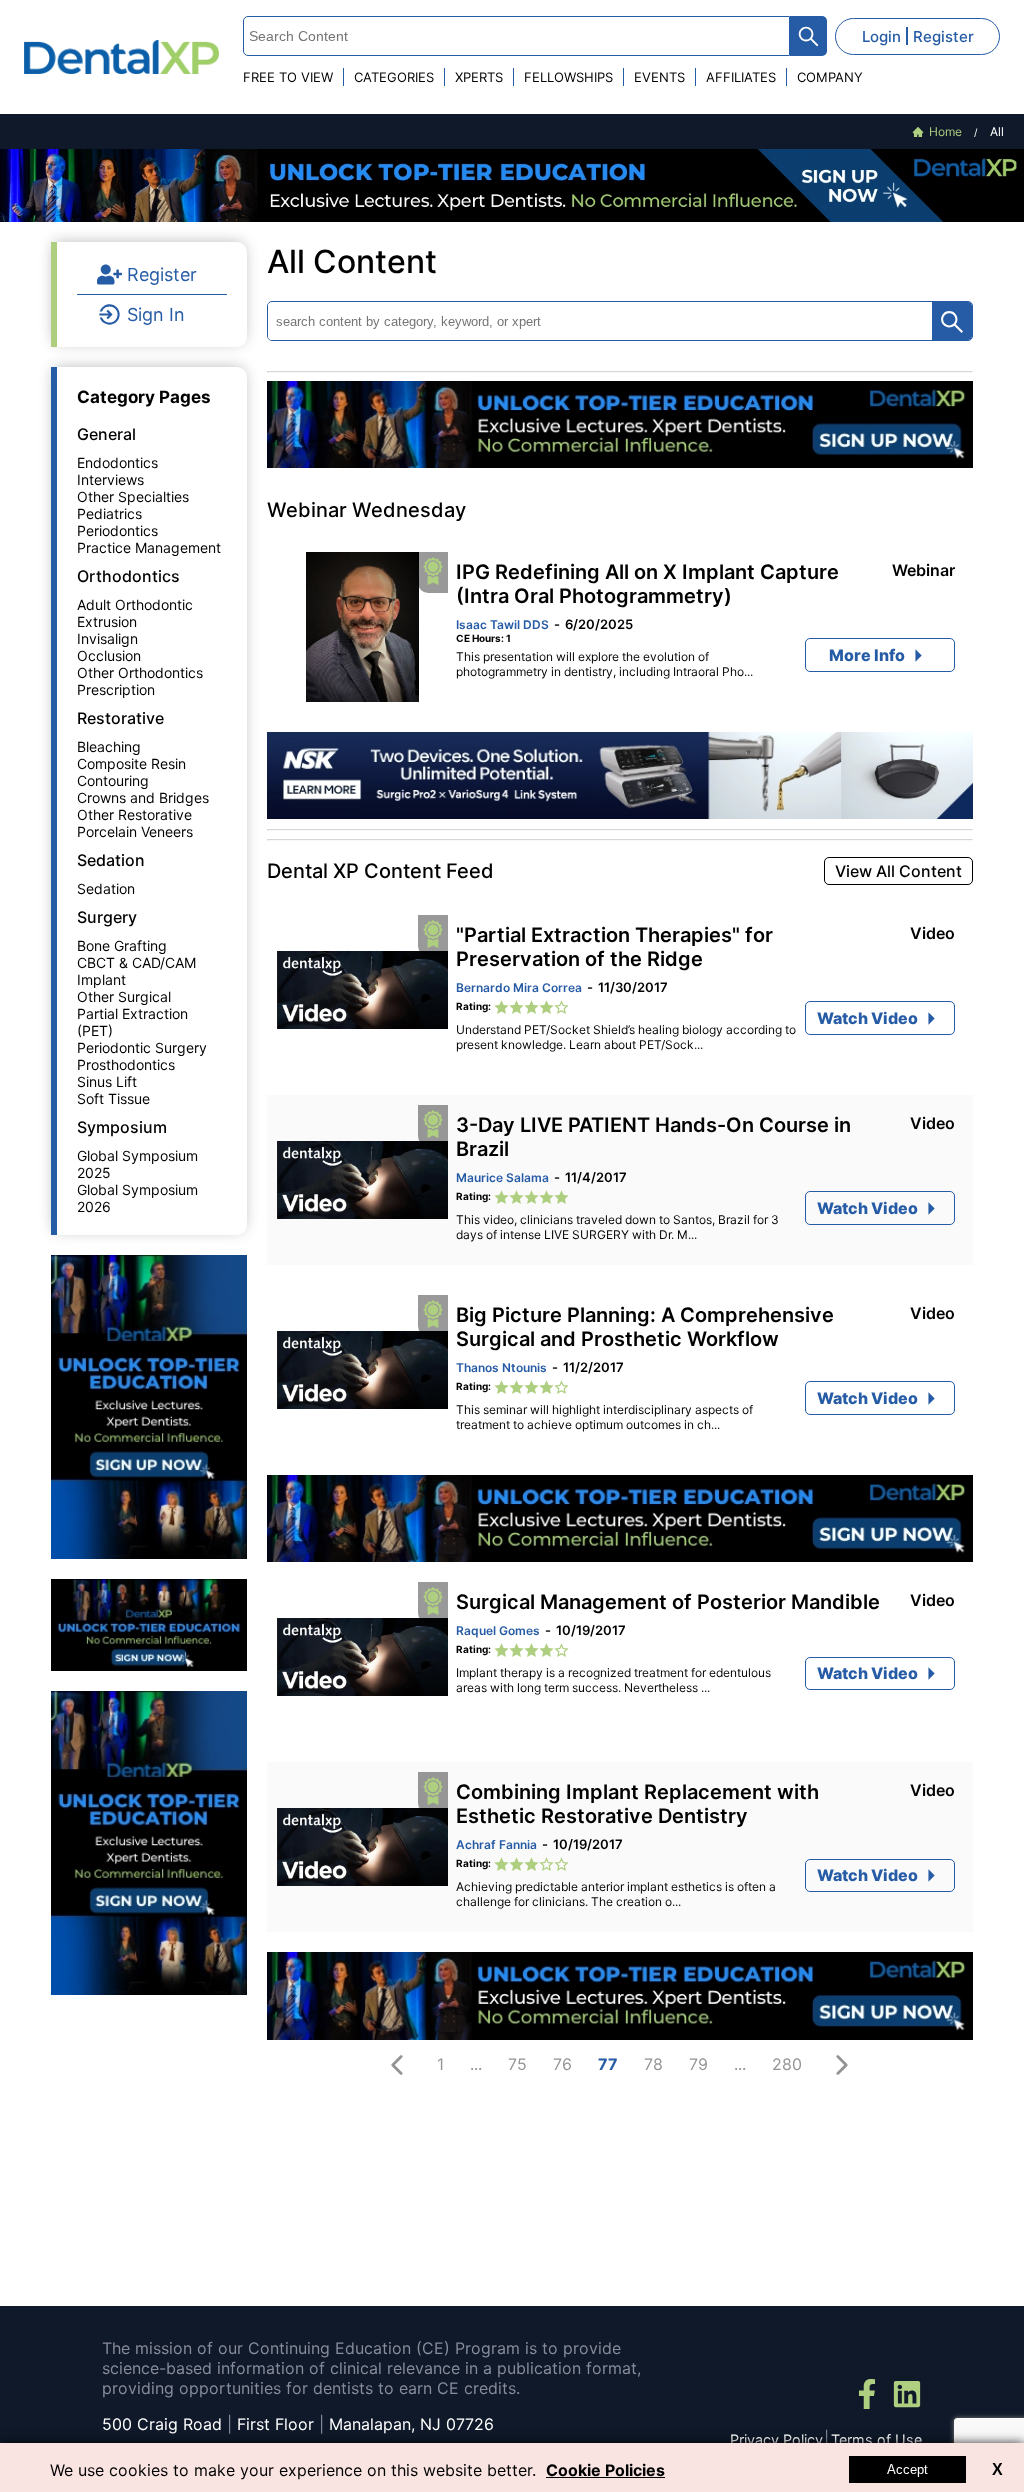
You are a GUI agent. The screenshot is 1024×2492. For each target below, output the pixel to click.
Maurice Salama (502, 1177)
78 (653, 2064)
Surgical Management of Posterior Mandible (668, 1602)
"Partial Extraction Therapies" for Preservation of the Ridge (614, 947)
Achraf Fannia (496, 1844)
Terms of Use (876, 2439)
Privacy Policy (776, 2439)
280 (787, 2064)
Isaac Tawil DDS (502, 624)
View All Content (898, 871)
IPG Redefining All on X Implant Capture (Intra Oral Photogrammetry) (647, 584)
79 (698, 2064)
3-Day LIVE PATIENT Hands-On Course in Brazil (653, 1137)
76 (562, 2064)
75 (517, 2064)
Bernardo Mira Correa (519, 987)
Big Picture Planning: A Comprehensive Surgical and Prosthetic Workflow (645, 1327)
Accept (907, 2469)
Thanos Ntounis (501, 1367)
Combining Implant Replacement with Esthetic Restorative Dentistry (637, 1804)
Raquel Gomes (498, 1630)
